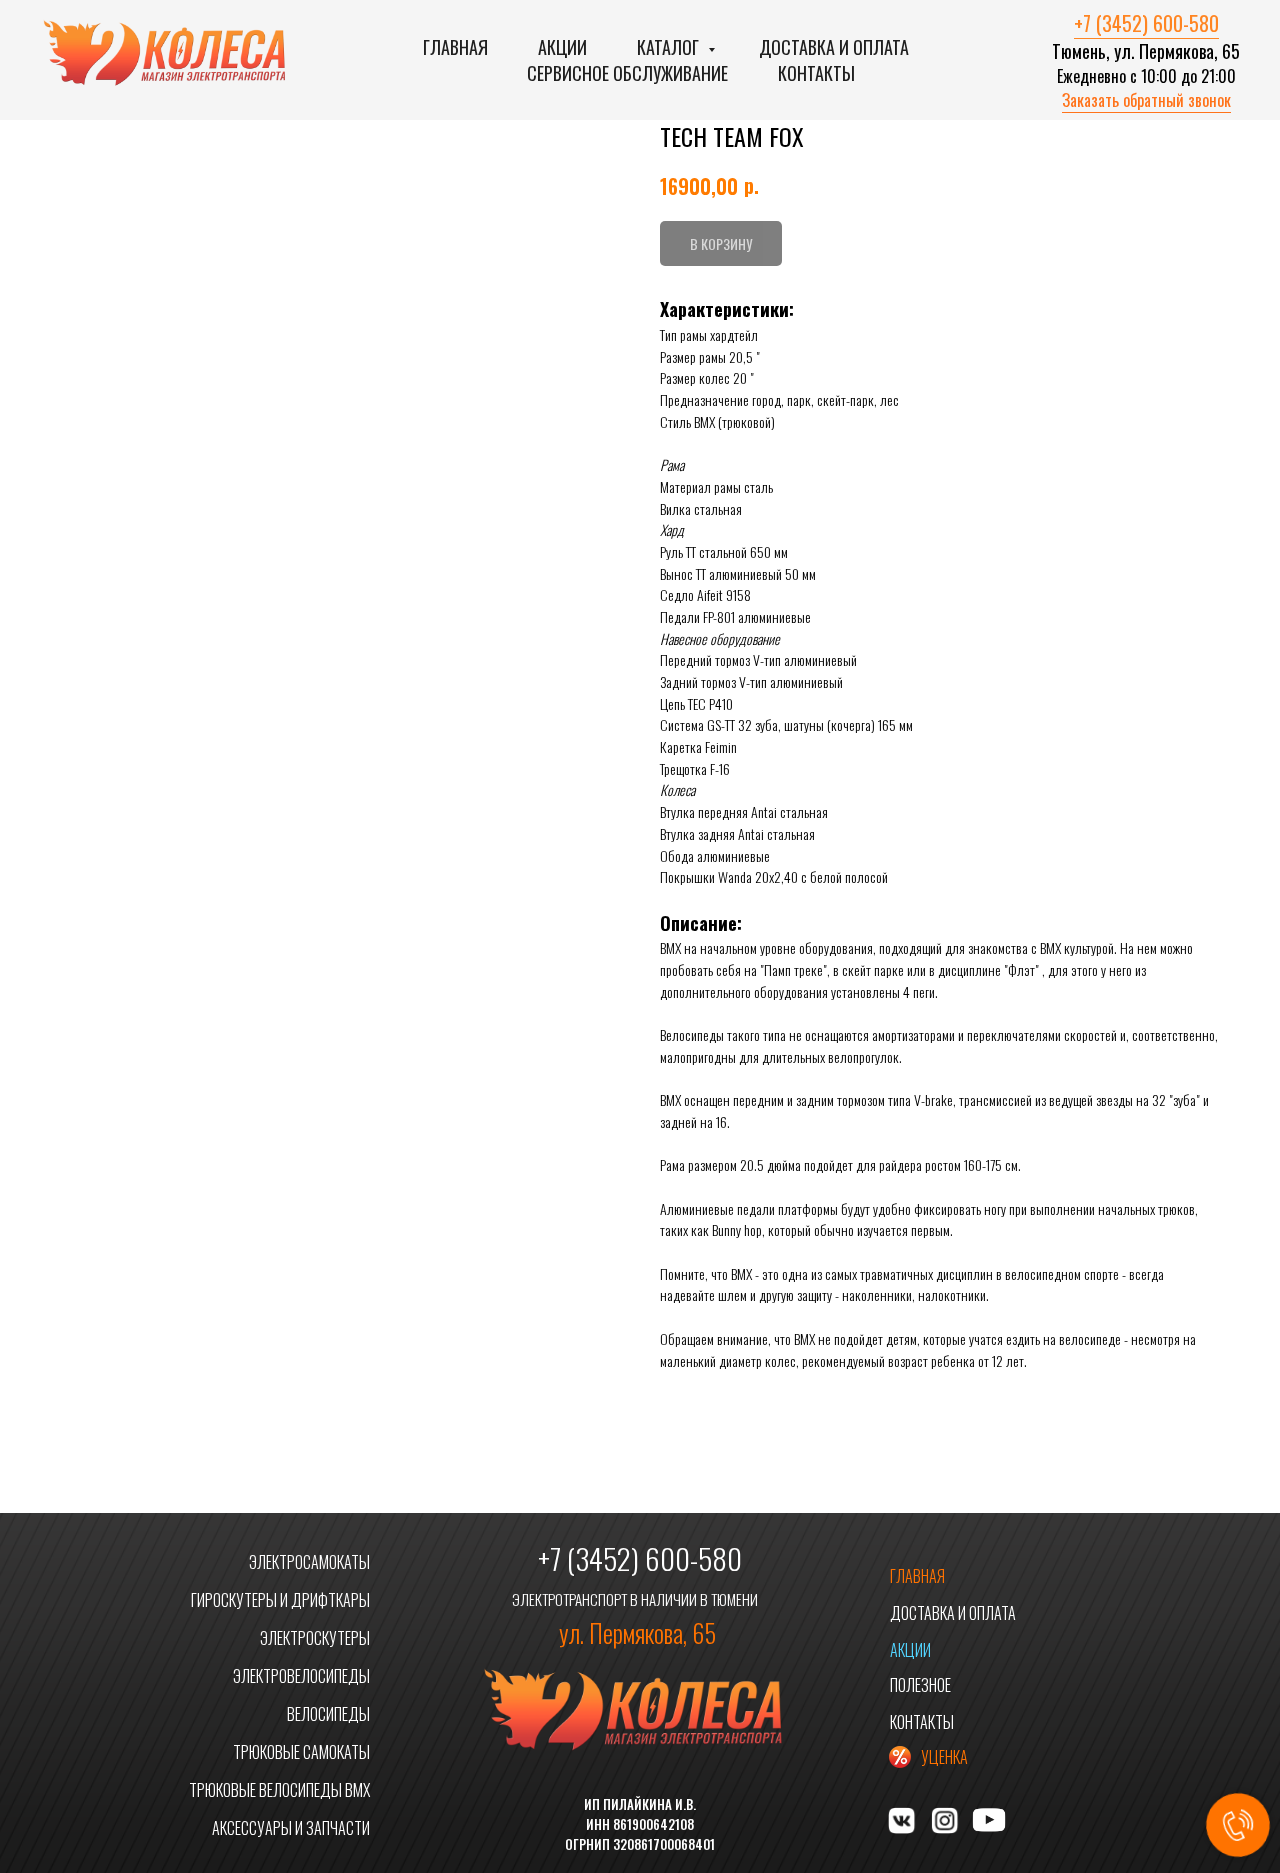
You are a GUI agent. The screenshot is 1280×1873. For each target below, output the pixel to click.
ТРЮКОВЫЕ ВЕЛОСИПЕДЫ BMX (279, 1790)
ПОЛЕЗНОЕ (920, 1685)
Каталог (670, 47)
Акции (562, 47)
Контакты (816, 73)
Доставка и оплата (834, 47)
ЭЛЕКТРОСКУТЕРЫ (315, 1638)
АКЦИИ (910, 1650)
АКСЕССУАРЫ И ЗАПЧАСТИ (291, 1828)
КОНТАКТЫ (922, 1722)
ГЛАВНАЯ (917, 1576)
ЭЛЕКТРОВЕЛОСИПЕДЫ (301, 1676)
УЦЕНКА (944, 1757)
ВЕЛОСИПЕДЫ (328, 1714)
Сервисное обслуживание (627, 73)
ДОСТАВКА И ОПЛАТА (953, 1613)
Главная (455, 47)
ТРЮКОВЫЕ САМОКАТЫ (301, 1752)
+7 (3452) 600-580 (1146, 23)
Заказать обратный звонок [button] (1146, 100)
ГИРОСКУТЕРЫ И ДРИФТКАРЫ (280, 1600)
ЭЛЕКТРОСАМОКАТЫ (309, 1562)
